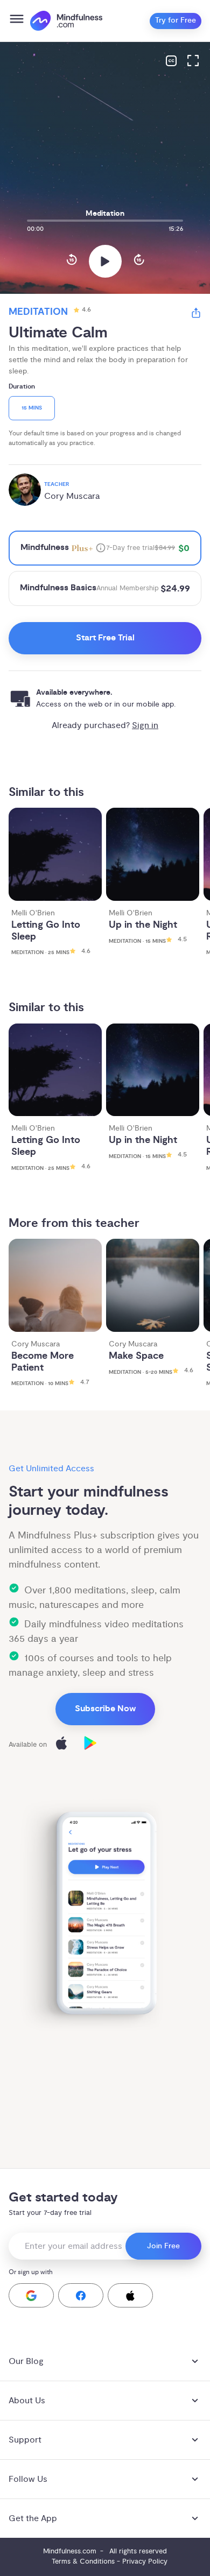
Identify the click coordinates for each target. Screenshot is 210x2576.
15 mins (32, 408)
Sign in (145, 725)
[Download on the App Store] (61, 1745)
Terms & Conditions (83, 2561)
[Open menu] (17, 21)
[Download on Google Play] (90, 1745)
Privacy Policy (145, 2561)
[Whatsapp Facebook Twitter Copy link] (196, 315)
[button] (31, 2295)
